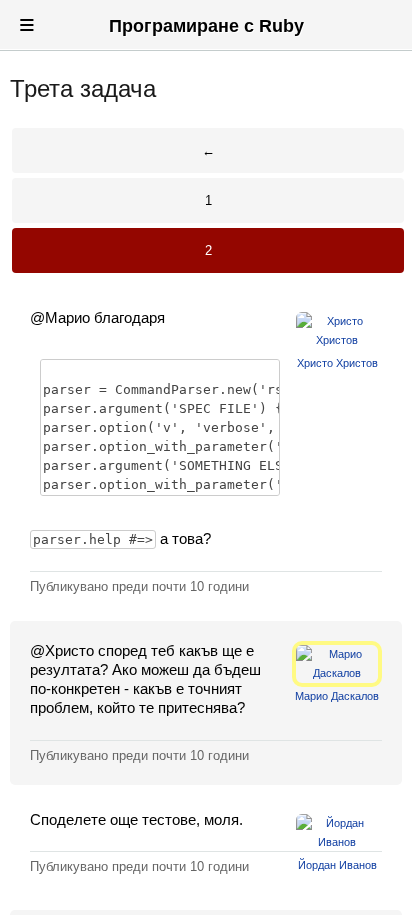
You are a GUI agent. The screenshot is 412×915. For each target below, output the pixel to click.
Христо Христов (337, 363)
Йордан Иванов (337, 865)
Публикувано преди (139, 586)
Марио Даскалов (337, 696)
